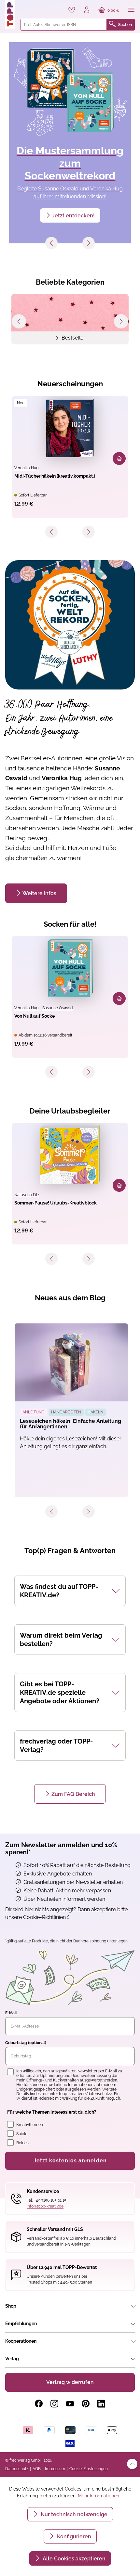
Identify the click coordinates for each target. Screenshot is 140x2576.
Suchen (125, 25)
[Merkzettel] (72, 10)
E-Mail (11, 2013)
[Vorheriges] (51, 243)
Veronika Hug (26, 468)
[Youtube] (70, 2404)
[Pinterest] (86, 2404)
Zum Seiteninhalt (27, 7)
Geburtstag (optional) (26, 2043)
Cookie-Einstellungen (89, 2469)
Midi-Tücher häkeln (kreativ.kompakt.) (55, 476)
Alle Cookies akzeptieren (73, 2559)
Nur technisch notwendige (73, 2514)
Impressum (55, 2469)
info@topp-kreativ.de (45, 2206)
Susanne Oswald (57, 1008)
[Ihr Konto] (87, 10)
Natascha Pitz (27, 1195)
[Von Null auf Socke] (70, 968)
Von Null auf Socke (35, 1016)
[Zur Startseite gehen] (10, 14)
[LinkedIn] (101, 2404)
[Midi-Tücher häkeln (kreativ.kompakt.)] (70, 428)
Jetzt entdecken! (73, 216)
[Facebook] (39, 2404)
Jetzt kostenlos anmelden (70, 2161)
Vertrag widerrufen (70, 2382)
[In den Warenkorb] (119, 458)
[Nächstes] (89, 243)
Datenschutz (17, 2469)
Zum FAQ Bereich (73, 1794)
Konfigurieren (73, 2537)
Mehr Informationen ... (101, 2496)
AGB (37, 2469)
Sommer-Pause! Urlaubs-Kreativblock (56, 1203)
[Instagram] (54, 2404)
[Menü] (131, 10)
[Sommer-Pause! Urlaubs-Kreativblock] (70, 1155)
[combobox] (64, 25)
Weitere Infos (39, 893)
